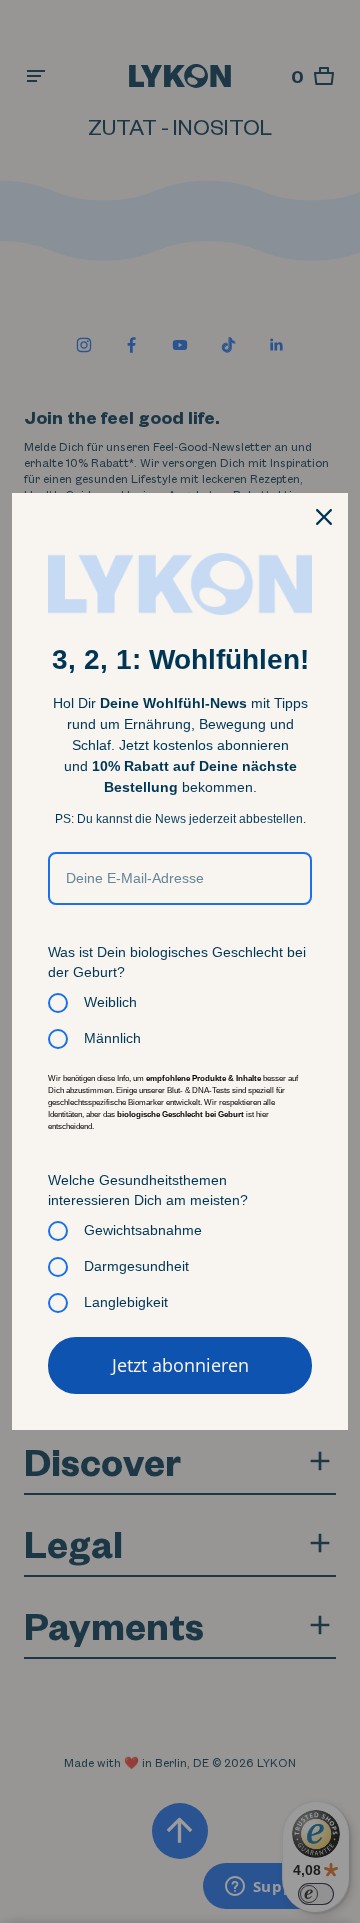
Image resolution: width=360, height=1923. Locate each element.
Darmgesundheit (136, 1266)
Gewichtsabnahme (143, 1230)
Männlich (112, 1038)
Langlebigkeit (126, 1302)
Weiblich (110, 1002)
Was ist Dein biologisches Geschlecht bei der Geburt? (177, 962)
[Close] (324, 517)
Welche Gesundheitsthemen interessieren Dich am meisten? (148, 1190)
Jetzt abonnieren (180, 1365)
